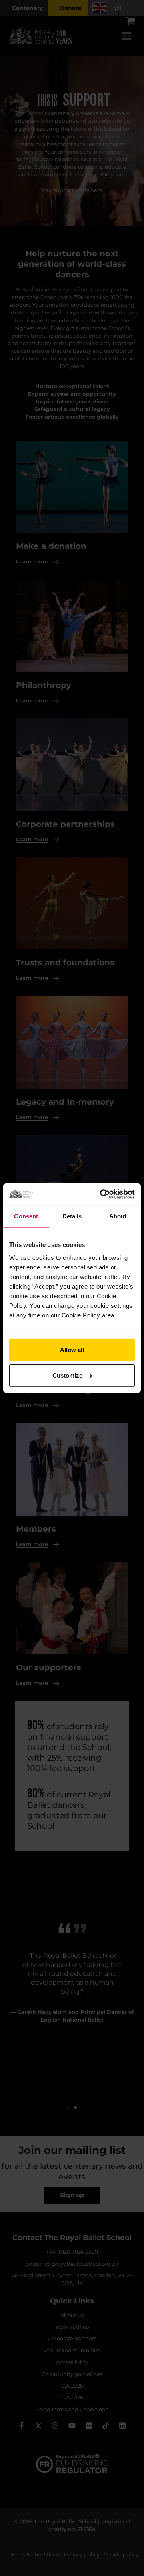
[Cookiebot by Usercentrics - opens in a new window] (102, 1194)
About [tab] (118, 1216)
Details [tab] (72, 1216)
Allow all (72, 1349)
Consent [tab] (26, 1216)
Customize (67, 1375)
